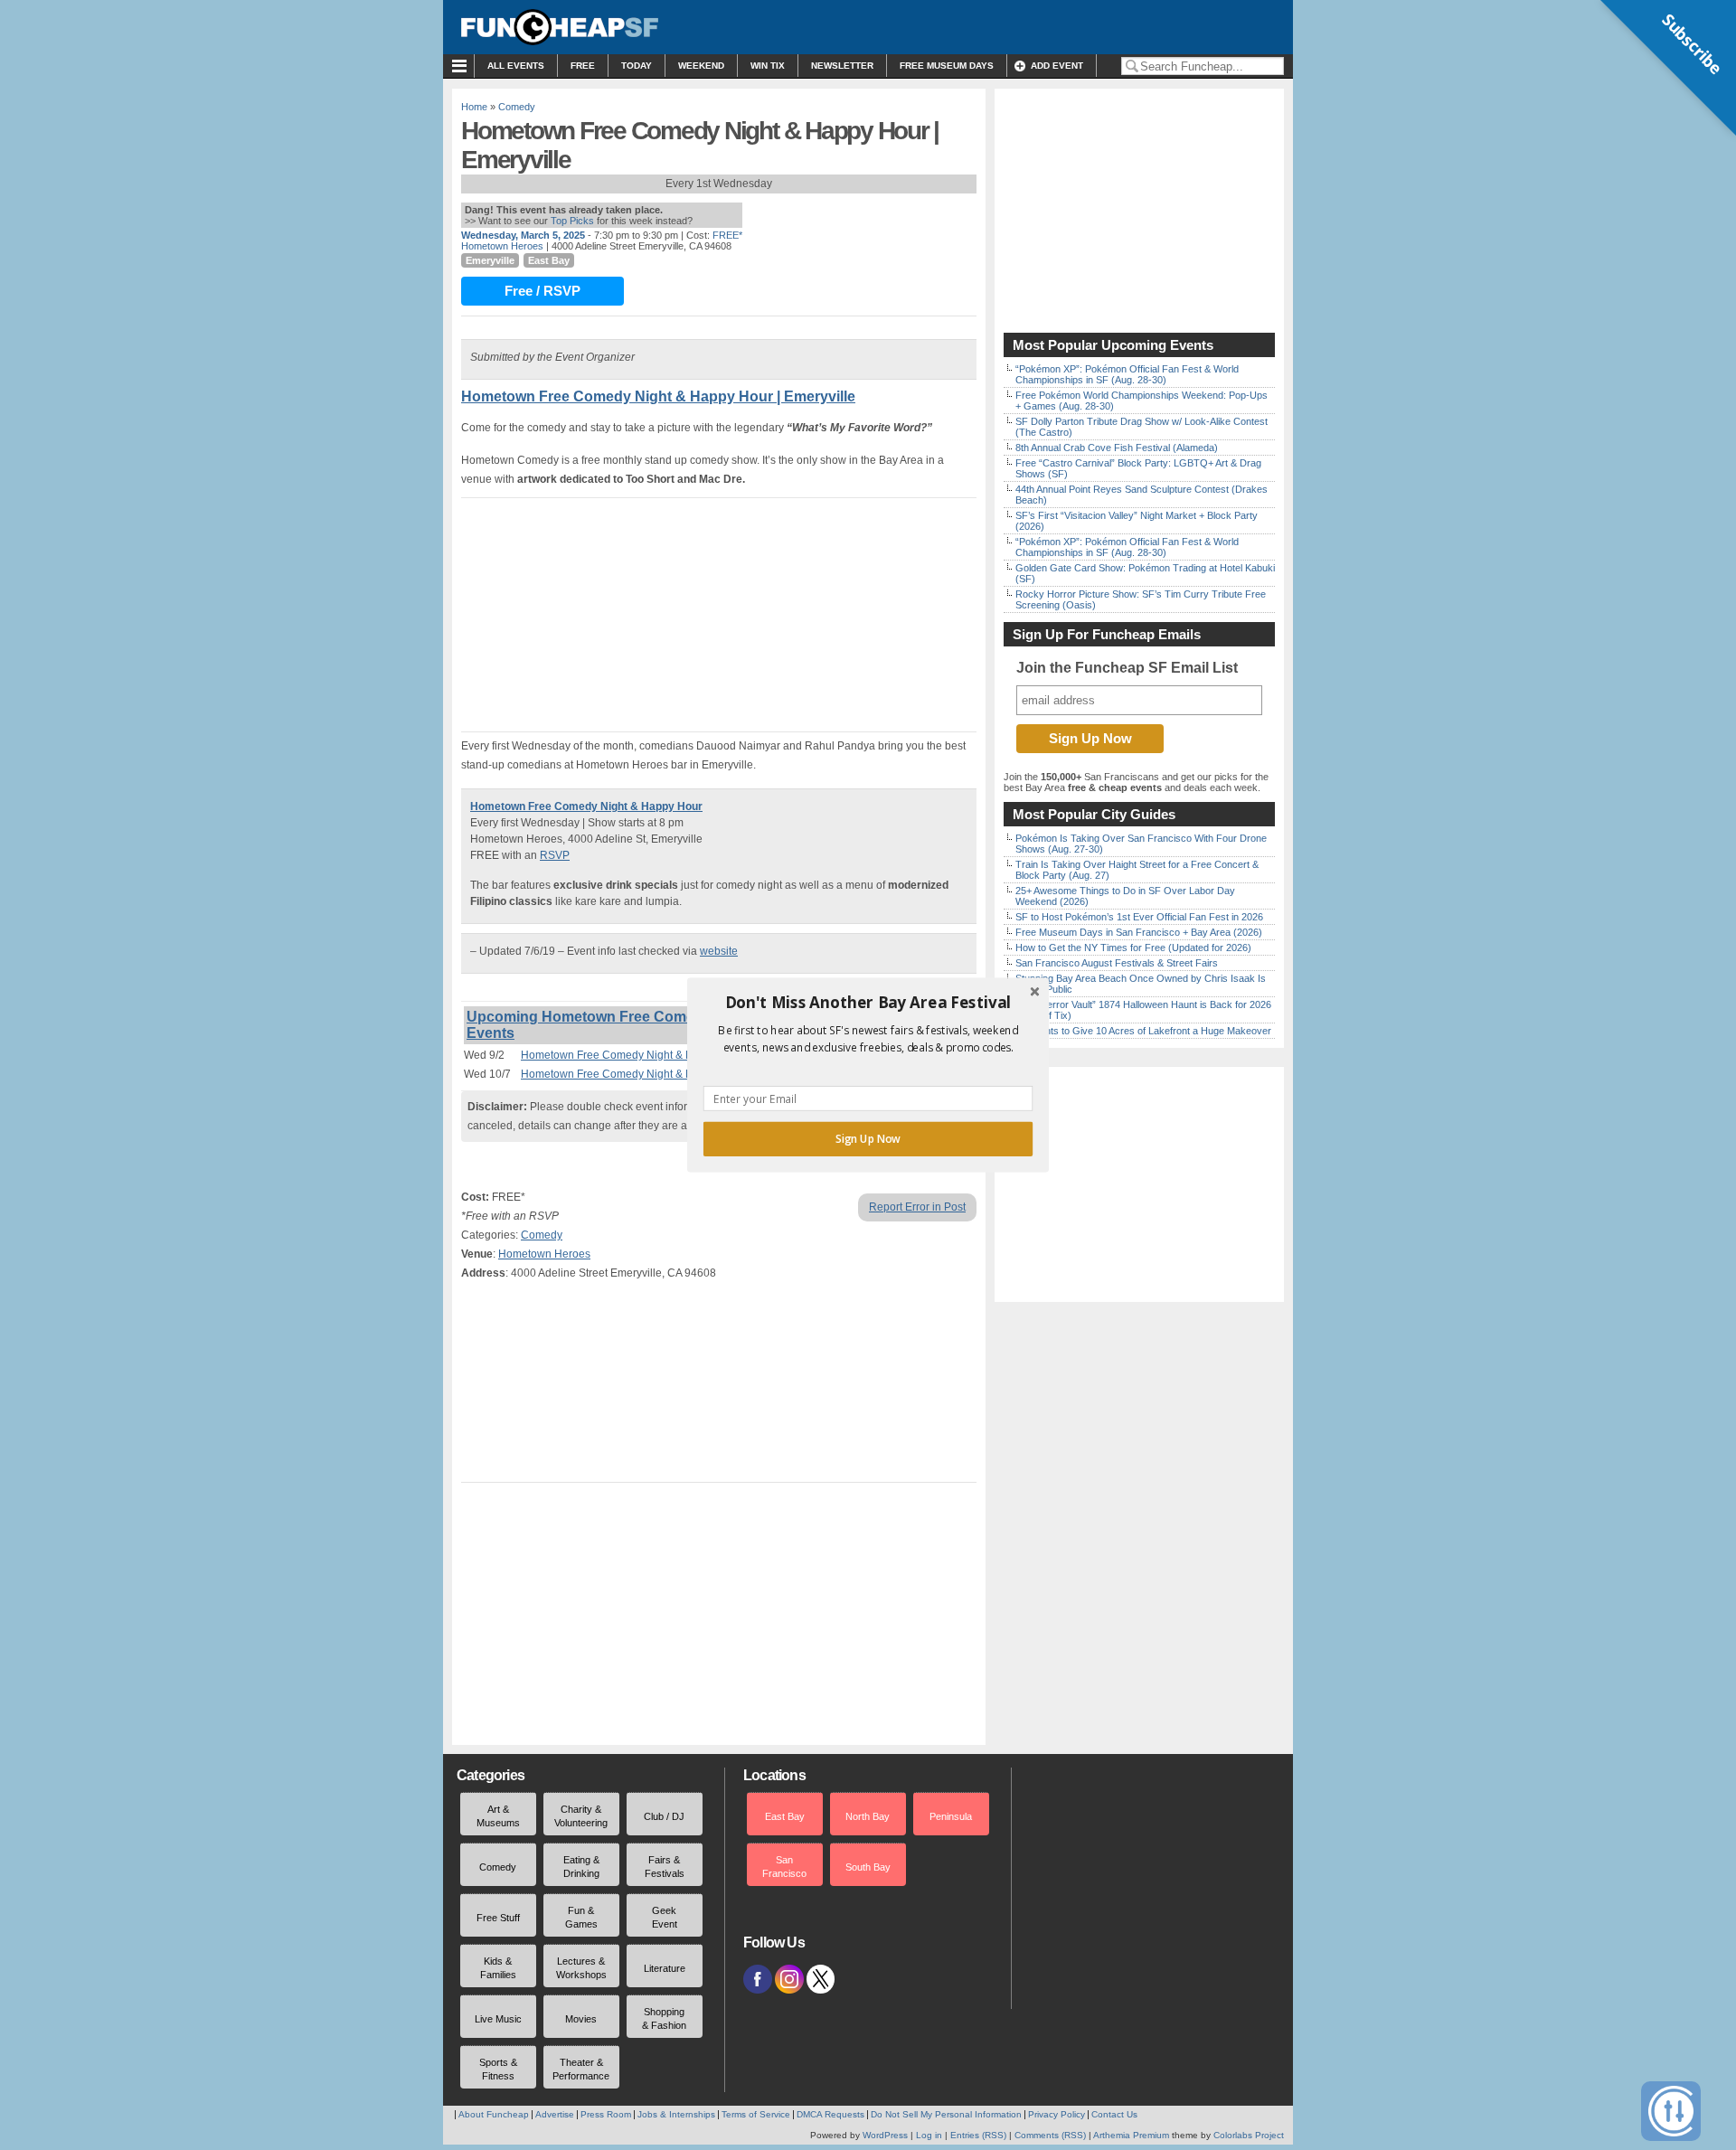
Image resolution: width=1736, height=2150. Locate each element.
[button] (868, 1003)
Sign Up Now (868, 1139)
